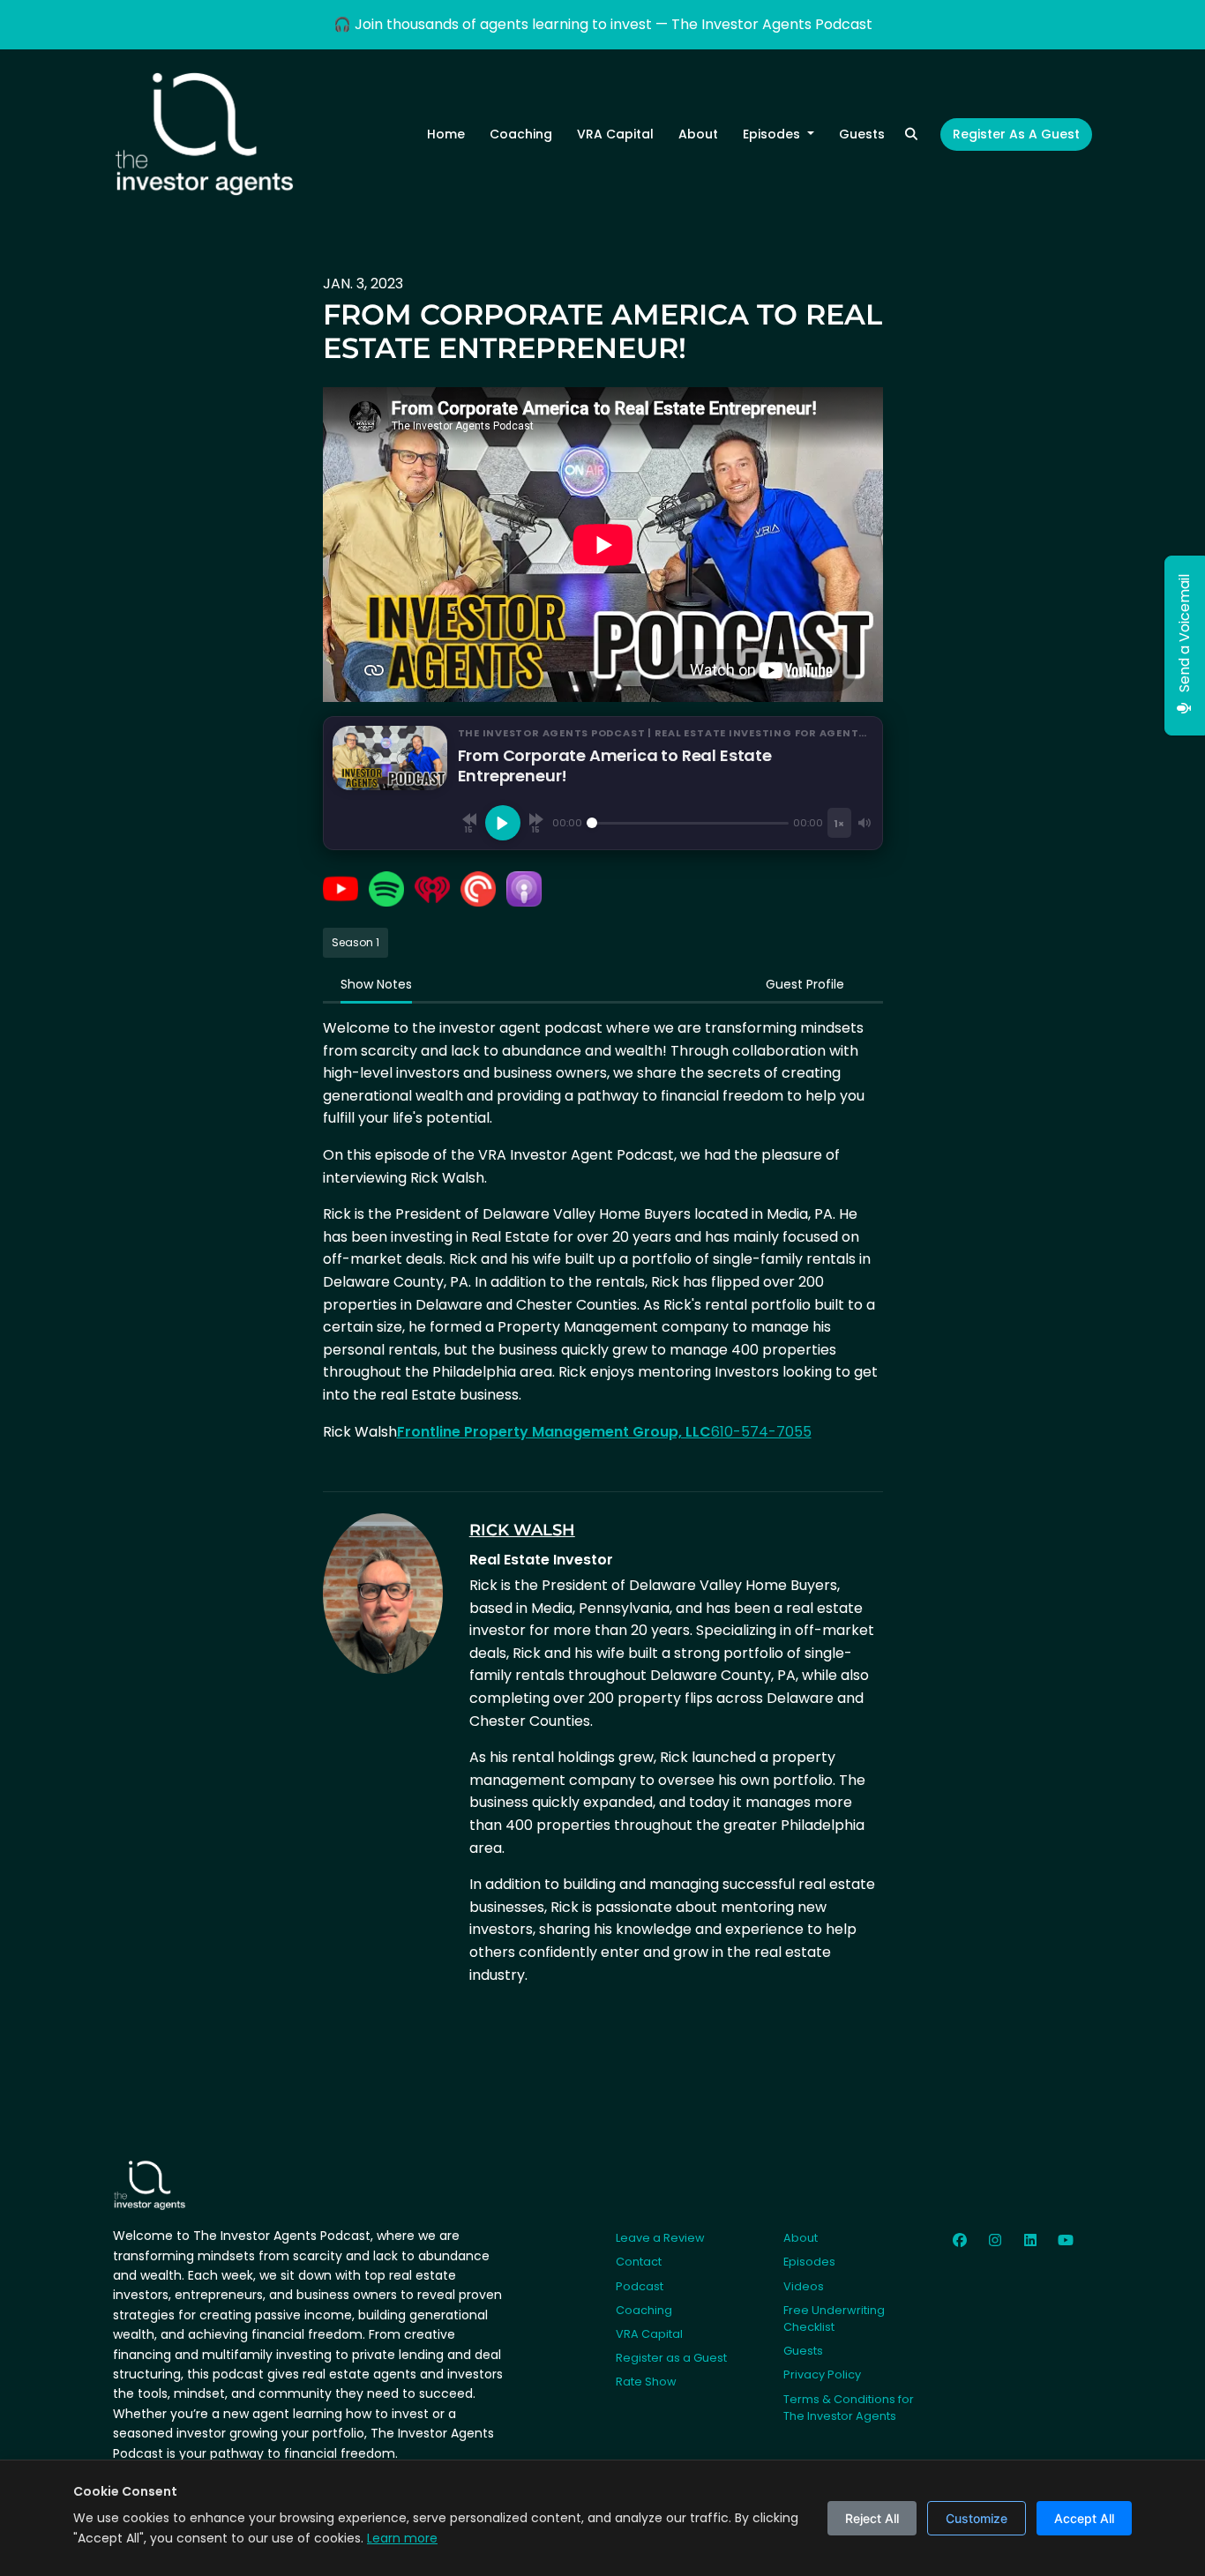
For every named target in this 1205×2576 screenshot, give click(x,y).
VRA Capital (615, 134)
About (698, 134)
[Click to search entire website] (912, 134)
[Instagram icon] (995, 2241)
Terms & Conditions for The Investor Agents (849, 2408)
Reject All (872, 2518)
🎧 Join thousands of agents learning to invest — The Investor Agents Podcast (603, 24)
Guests (862, 134)
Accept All (1084, 2518)
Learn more (402, 2538)
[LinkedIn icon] (1030, 2241)
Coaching (521, 134)
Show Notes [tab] (376, 984)
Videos (804, 2286)
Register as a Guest (1016, 134)
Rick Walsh (522, 1530)
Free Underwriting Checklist (834, 2318)
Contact (639, 2262)
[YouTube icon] (1066, 2241)
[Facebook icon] (960, 2241)
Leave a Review (660, 2238)
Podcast (640, 2286)
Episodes (773, 134)
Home (446, 134)
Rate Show (646, 2382)
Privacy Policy (822, 2374)
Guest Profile (805, 984)
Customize (977, 2518)
